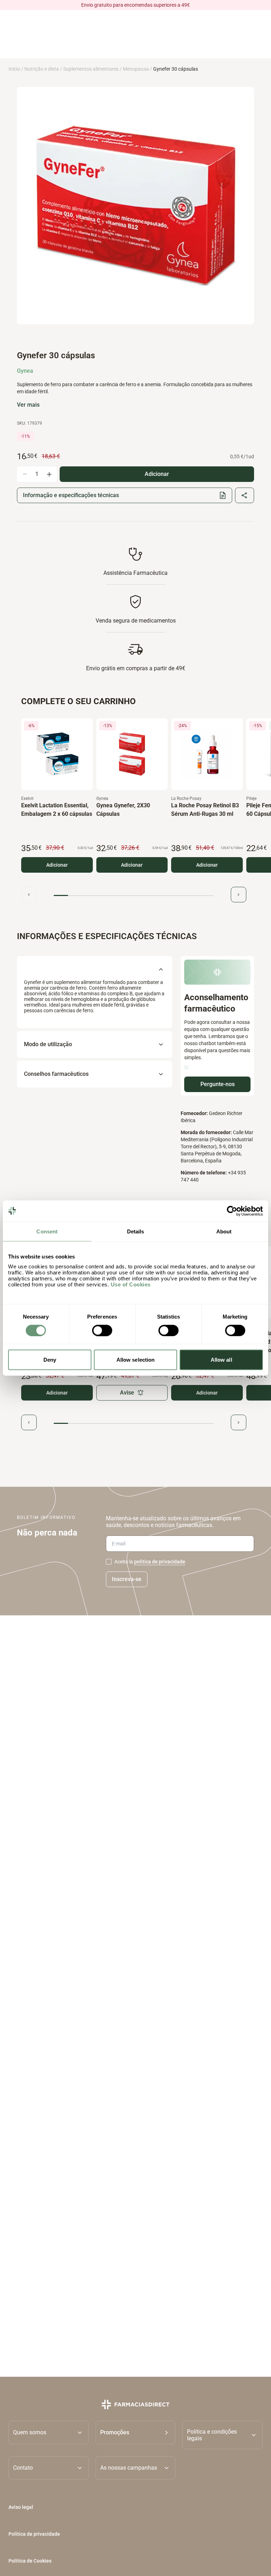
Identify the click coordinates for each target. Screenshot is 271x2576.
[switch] (102, 1330)
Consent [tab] (47, 1231)
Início (14, 69)
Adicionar (57, 865)
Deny (50, 1360)
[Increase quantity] (49, 474)
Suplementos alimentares (91, 69)
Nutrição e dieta (42, 69)
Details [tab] (136, 1231)
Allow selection (136, 1360)
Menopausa (136, 69)
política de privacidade (160, 1562)
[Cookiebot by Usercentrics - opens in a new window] (232, 1211)
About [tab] (224, 1231)
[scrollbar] (134, 895)
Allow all (221, 1360)
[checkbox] (109, 1562)
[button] (136, 2435)
